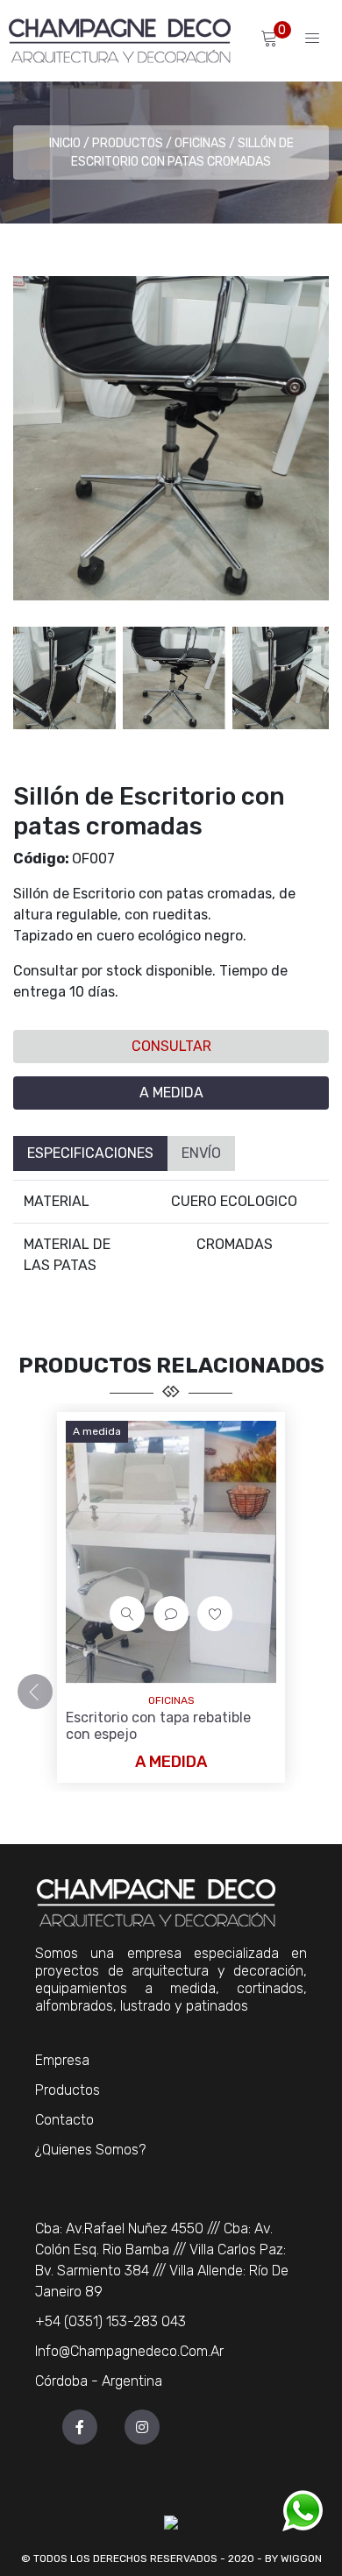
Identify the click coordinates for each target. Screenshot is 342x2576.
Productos (128, 143)
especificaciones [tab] (90, 1153)
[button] (311, 678)
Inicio (65, 143)
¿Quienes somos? (90, 2150)
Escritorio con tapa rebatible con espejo (158, 1726)
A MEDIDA (171, 1093)
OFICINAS (200, 143)
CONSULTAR (171, 1046)
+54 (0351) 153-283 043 (110, 2321)
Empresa (62, 2060)
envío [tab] (201, 1153)
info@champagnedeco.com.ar (129, 2351)
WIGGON (301, 2558)
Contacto (64, 2120)
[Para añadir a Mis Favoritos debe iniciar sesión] (215, 1614)
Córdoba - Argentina (99, 2381)
